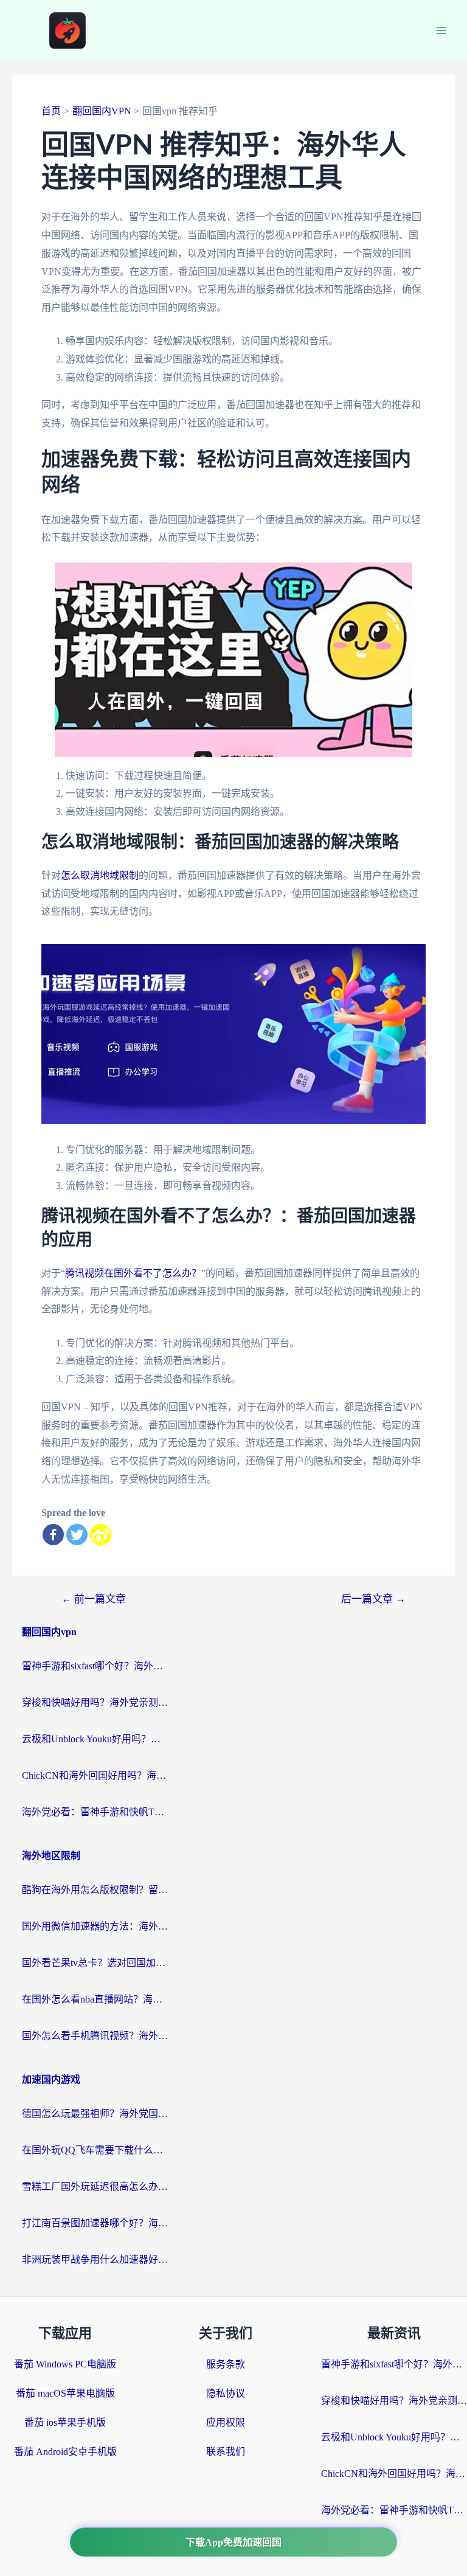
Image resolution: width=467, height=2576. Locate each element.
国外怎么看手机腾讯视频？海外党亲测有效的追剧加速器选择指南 (95, 2036)
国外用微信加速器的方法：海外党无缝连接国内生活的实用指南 (95, 1926)
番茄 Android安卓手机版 (65, 2452)
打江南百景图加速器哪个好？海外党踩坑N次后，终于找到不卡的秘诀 (95, 2223)
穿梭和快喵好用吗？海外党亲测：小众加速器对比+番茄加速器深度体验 (95, 1702)
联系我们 (226, 2452)
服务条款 (226, 2364)
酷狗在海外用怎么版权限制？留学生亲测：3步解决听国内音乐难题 (95, 1890)
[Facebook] (53, 1535)
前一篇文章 (94, 1599)
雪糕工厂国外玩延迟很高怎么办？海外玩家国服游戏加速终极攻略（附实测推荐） (95, 2186)
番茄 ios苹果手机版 (65, 2422)
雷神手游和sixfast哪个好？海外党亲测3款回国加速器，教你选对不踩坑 (95, 1666)
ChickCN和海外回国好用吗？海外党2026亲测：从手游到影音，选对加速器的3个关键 (95, 1775)
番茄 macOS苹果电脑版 (65, 2393)
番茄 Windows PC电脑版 (65, 2364)
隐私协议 (226, 2393)
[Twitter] (77, 1535)
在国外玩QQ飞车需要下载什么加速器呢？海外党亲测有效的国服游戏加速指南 (95, 2150)
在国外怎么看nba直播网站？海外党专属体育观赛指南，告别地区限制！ (95, 1999)
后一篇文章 (373, 1599)
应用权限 (226, 2422)
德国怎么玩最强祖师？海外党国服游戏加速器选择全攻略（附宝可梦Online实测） (95, 2114)
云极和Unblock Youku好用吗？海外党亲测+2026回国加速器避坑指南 (95, 1739)
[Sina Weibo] (101, 1535)
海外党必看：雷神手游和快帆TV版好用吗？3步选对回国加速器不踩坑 (95, 1812)
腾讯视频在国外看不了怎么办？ (133, 1273)
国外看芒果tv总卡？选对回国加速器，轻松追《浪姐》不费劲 (95, 1963)
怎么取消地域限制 (100, 875)
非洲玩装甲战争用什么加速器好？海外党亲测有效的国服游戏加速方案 (95, 2259)
